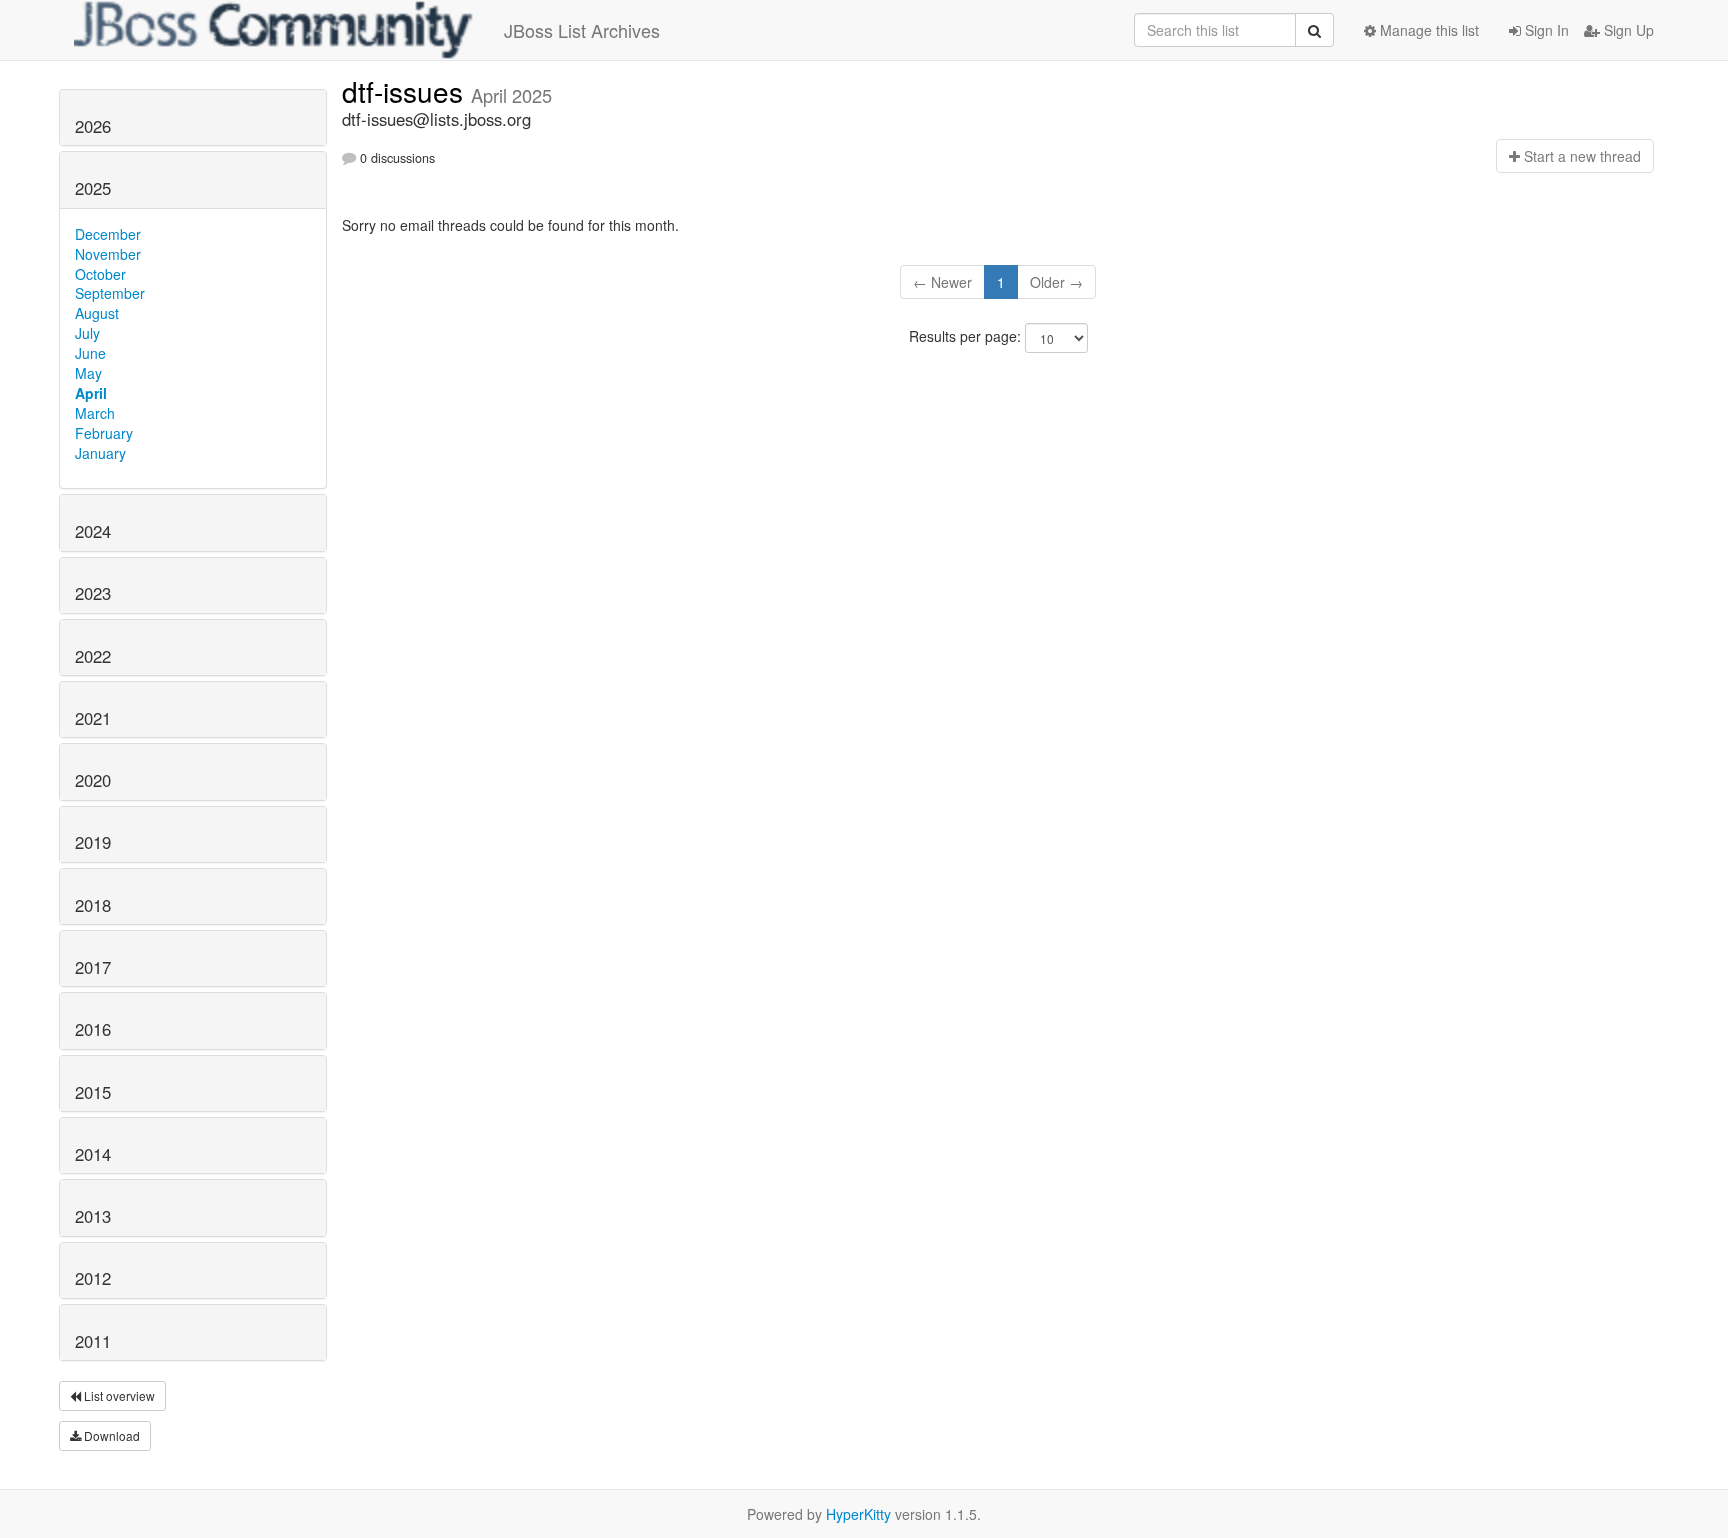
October (100, 274)
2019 (93, 842)
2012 (93, 1278)
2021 (93, 718)
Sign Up (1627, 30)
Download (110, 1435)
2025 (93, 188)
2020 (93, 780)
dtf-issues (406, 91)
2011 (93, 1341)
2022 (93, 656)
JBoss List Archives (582, 30)
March (95, 413)
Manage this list (1427, 30)
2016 (93, 1029)
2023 (93, 593)
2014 (93, 1154)
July (87, 333)
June (90, 353)
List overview (118, 1395)
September (110, 293)
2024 (93, 531)
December (108, 234)
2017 (93, 967)
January (100, 453)
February (104, 433)
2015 (93, 1092)
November (108, 254)
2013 (93, 1216)
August (97, 313)
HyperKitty (858, 1514)
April (91, 393)
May (88, 373)
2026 (93, 126)
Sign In (1545, 30)
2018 (93, 905)
